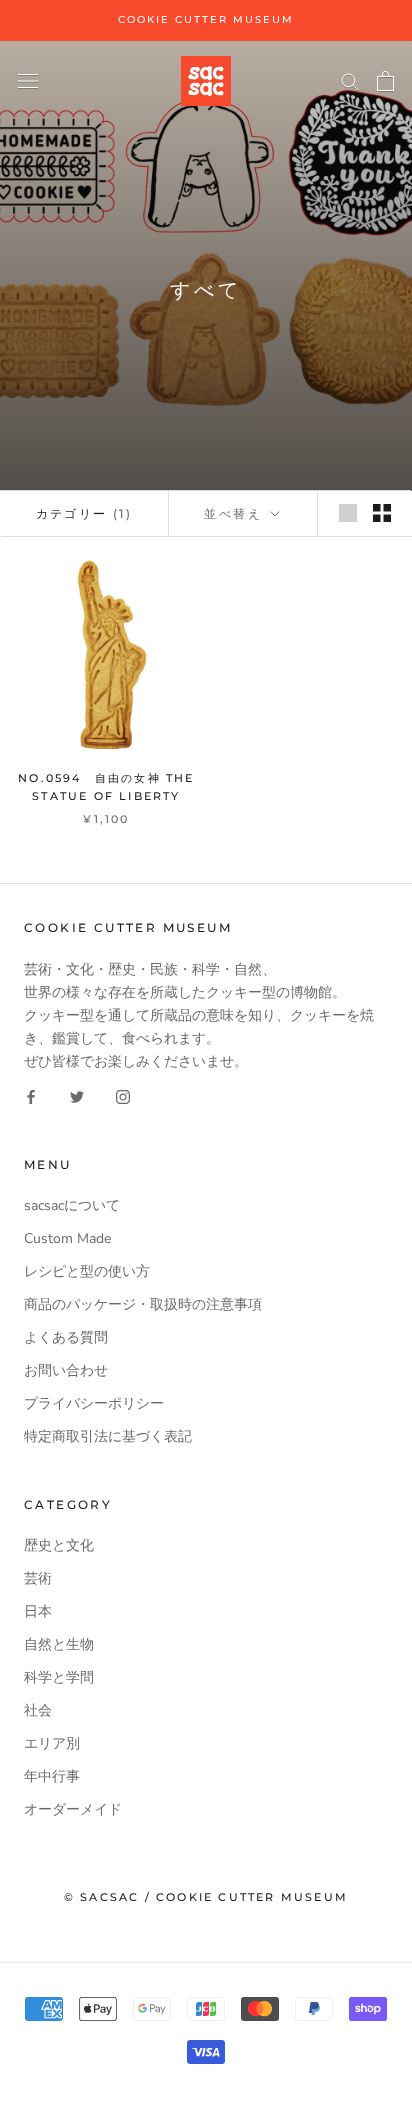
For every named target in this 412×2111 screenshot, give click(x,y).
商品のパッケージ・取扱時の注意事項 (143, 1304)
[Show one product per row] (348, 513)
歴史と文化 (59, 1545)
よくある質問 (66, 1337)
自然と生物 (59, 1644)
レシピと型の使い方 (87, 1271)
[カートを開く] (385, 81)
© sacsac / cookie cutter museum (206, 1897)
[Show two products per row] (382, 513)
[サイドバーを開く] (28, 80)
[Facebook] (31, 1095)
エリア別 (52, 1743)
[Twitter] (77, 1095)
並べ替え (235, 513)
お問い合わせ (66, 1370)
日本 (38, 1611)
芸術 (38, 1578)
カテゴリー (84, 513)
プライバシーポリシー (94, 1403)
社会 (38, 1710)
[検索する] (350, 80)
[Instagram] (123, 1095)
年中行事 (52, 1776)
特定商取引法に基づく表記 (108, 1436)
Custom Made (67, 1238)
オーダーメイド (73, 1809)
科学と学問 (59, 1677)
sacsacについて (72, 1205)
